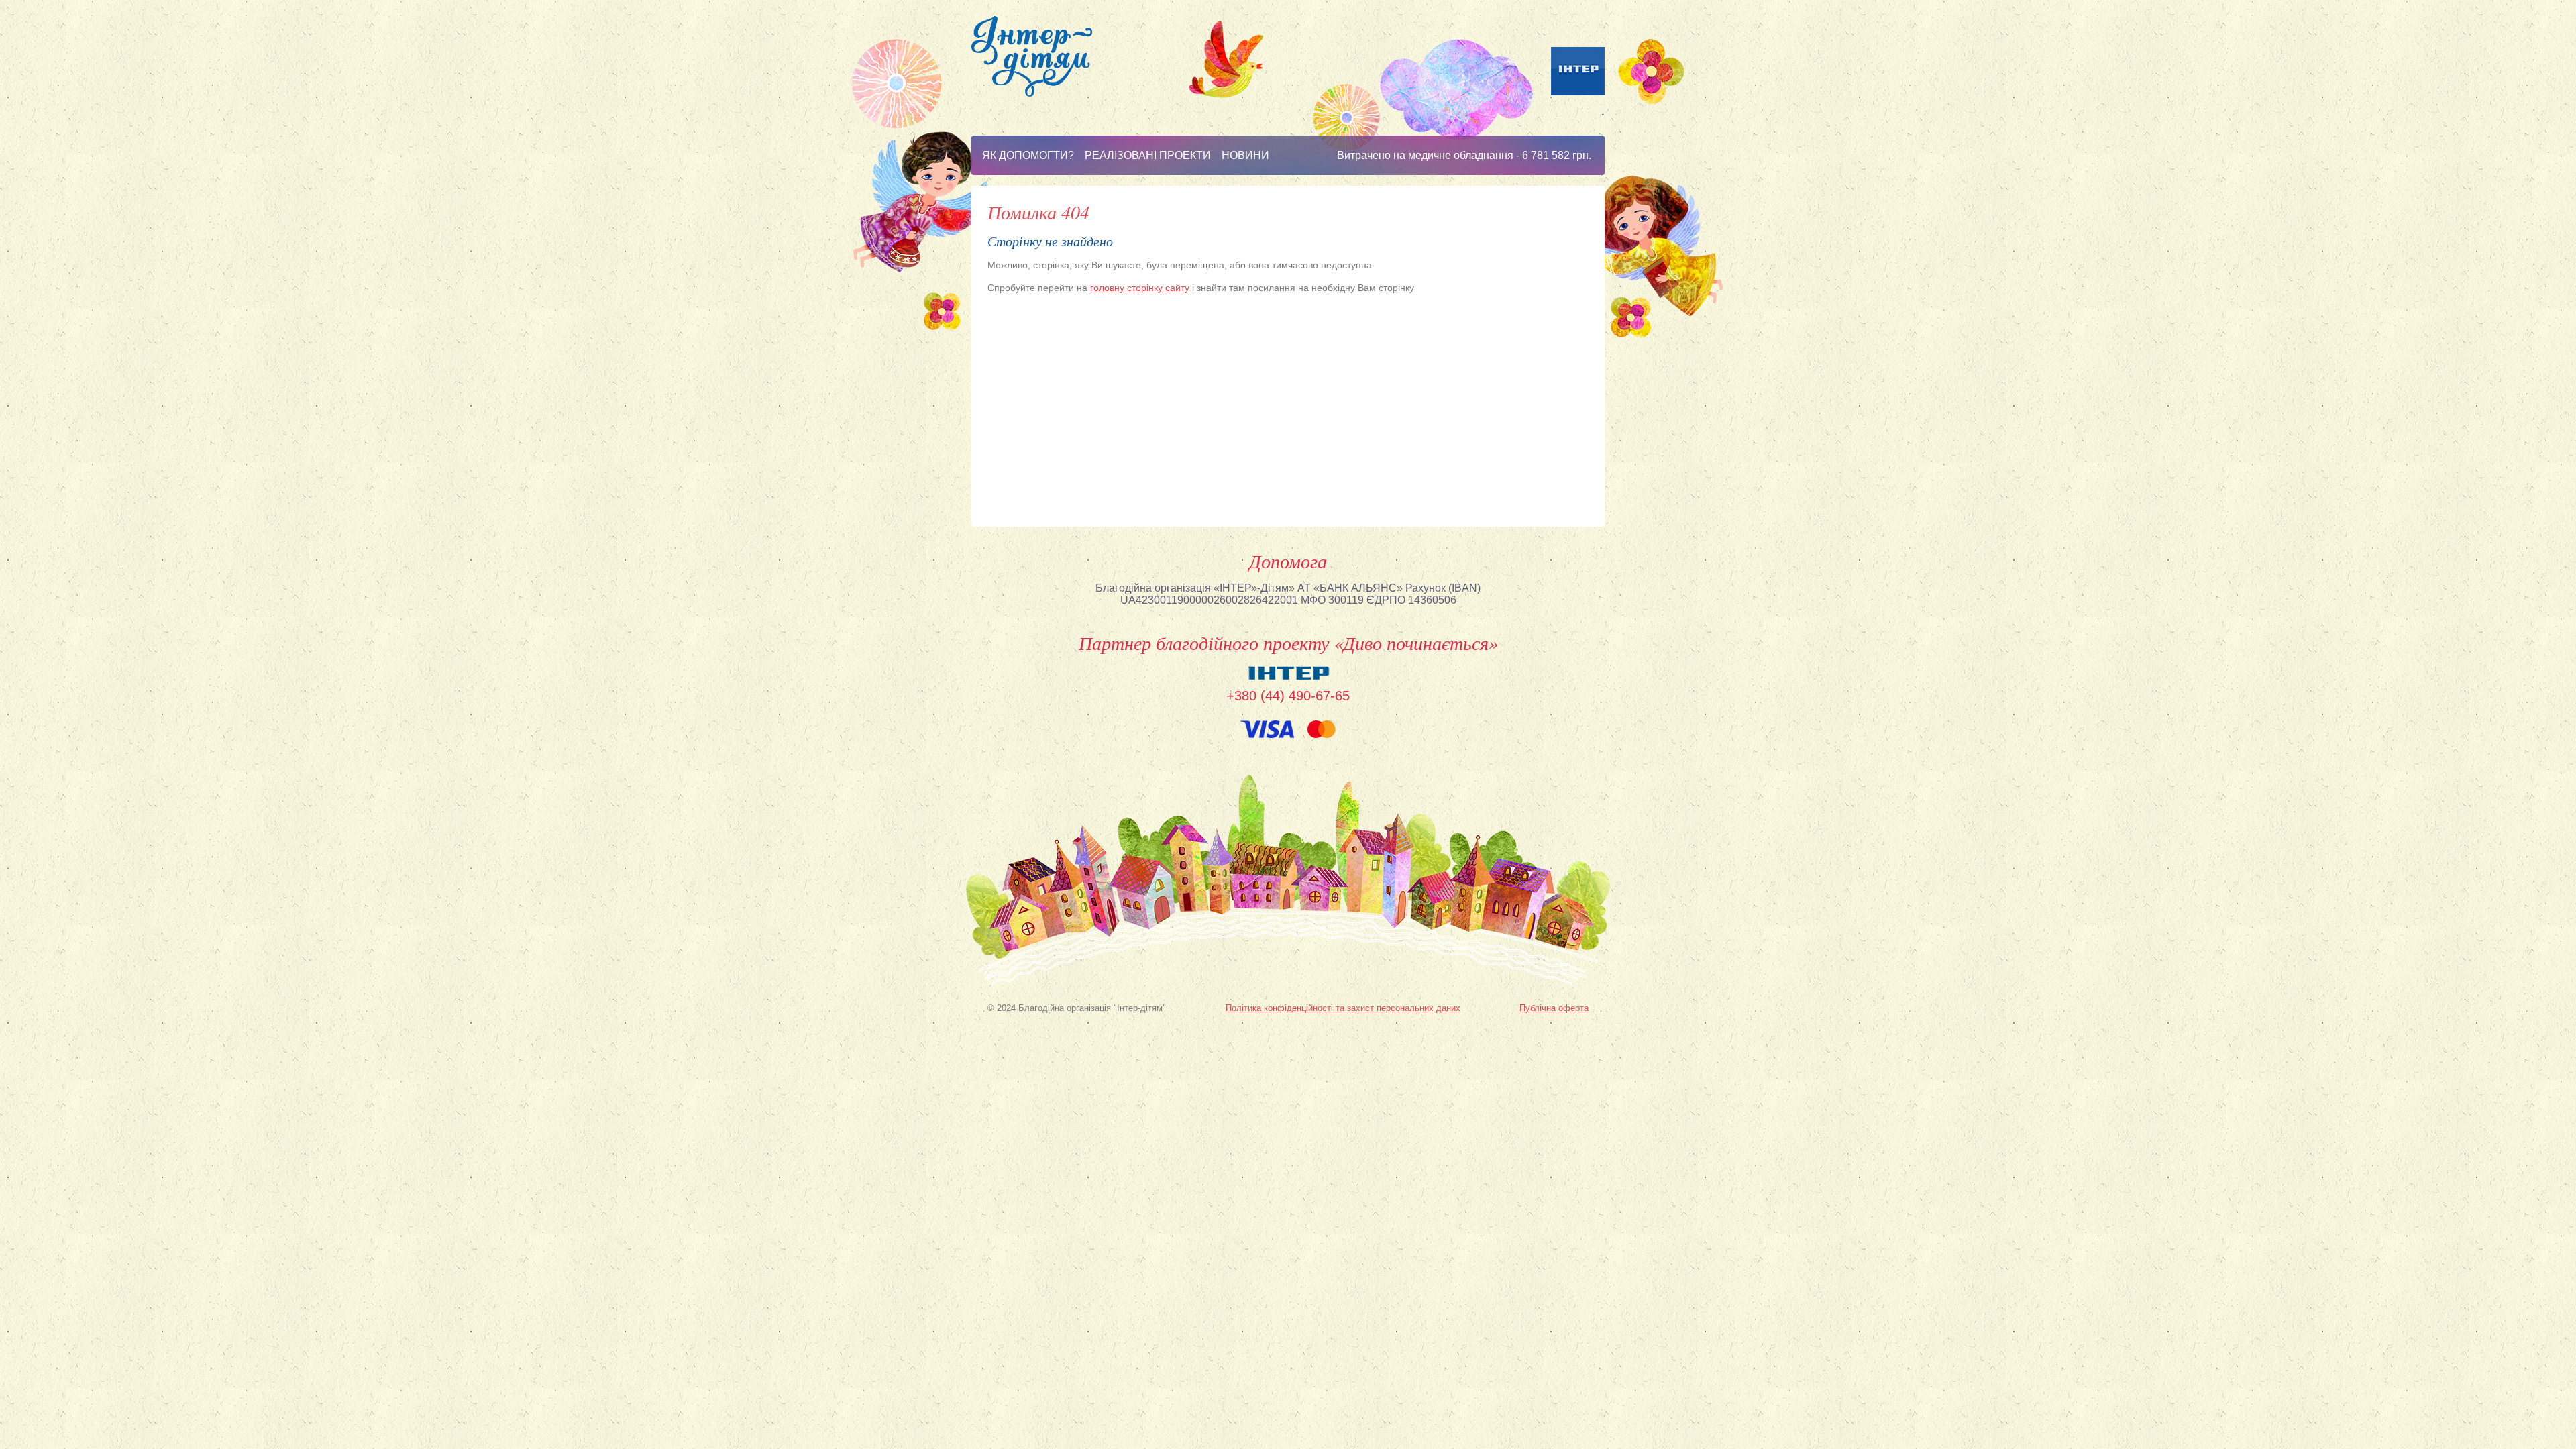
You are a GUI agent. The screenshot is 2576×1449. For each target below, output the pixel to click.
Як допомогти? (1028, 155)
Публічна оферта (1554, 1008)
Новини (1245, 155)
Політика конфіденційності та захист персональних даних (1343, 1008)
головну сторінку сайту (1140, 288)
